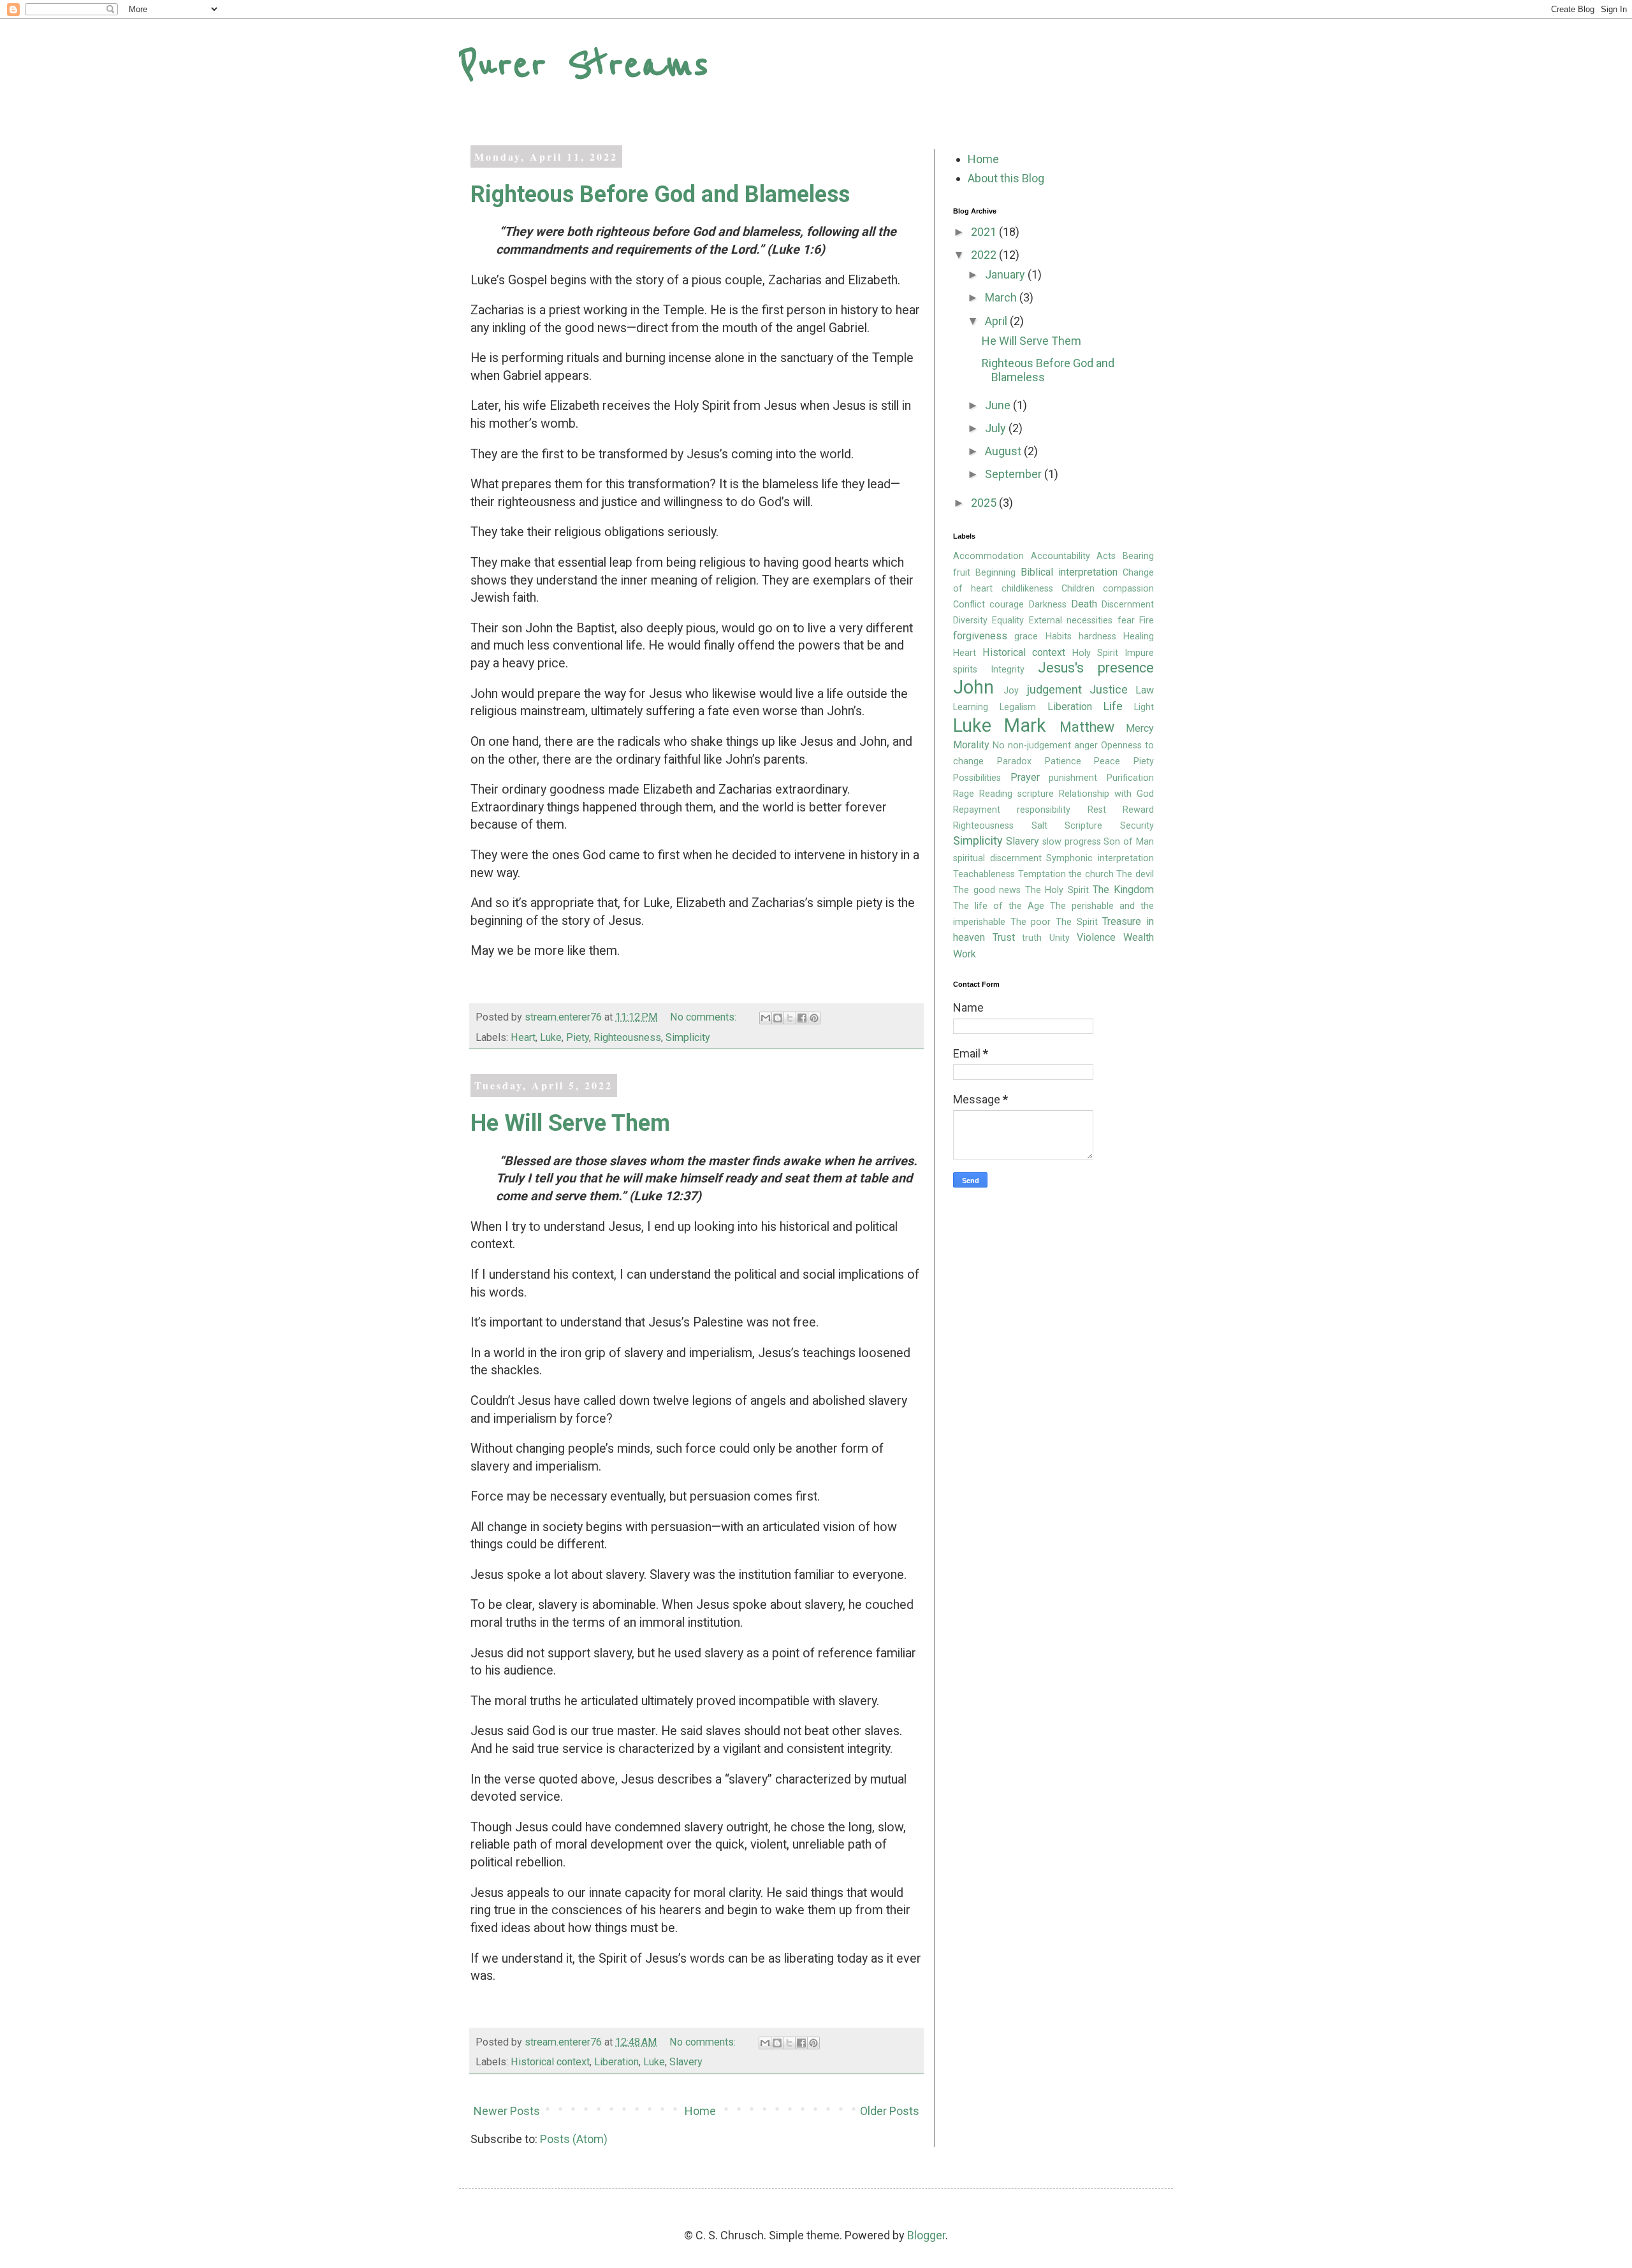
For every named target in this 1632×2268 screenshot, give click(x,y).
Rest (1097, 810)
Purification (1130, 778)
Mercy (1140, 728)
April (997, 321)
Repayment (977, 810)
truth (1032, 938)
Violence (1096, 937)
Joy (1011, 691)
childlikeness (1027, 589)
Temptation (1042, 874)
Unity (1060, 938)
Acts (1106, 556)
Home (700, 2111)
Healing (1139, 636)
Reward (1138, 810)
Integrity (1008, 670)
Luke (551, 1037)
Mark (1025, 725)
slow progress (1072, 842)
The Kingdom (1123, 890)
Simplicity (688, 1037)
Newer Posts (507, 2111)
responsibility (1044, 810)
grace (1026, 636)
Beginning (995, 573)
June (999, 405)
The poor (1031, 922)
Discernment (1128, 605)
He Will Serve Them (570, 1123)
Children (1078, 589)
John (973, 687)
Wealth (1139, 937)
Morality (971, 745)
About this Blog (1006, 178)
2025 (985, 503)
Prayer (1025, 777)
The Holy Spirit (1057, 890)
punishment (1073, 778)
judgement (1054, 689)
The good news (987, 890)
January (1006, 274)
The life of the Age (999, 906)
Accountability (1060, 556)
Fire (1147, 621)
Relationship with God (1106, 794)
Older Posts (890, 2111)
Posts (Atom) (574, 2139)
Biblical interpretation (1069, 572)
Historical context (550, 2062)
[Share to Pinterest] (814, 1018)
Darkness (1048, 605)
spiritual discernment (997, 858)
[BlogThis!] (778, 1018)
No (999, 745)
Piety (578, 1037)
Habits (1059, 636)
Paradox (1014, 761)
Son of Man (1129, 842)
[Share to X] (790, 1018)
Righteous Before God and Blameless (660, 194)
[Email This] (766, 1018)
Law (1145, 690)
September (1015, 474)
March (1002, 297)
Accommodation (988, 556)
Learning (971, 707)
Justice (1109, 689)
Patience (1063, 761)
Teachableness (984, 874)
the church (1091, 874)
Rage (964, 794)
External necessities (1071, 621)
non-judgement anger (1053, 745)
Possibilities (977, 778)
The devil (1135, 874)
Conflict (969, 605)
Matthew (1087, 727)
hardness (1097, 636)
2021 (985, 232)
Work (965, 954)
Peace (1107, 761)
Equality (1008, 621)
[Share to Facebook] (802, 1018)
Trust (1004, 937)
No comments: (704, 1017)
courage (1007, 605)
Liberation (616, 2062)
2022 (985, 255)
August (1004, 451)
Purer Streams (584, 65)
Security (1137, 826)
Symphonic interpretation (1100, 858)
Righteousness (627, 1037)
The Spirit (1077, 922)
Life (1113, 706)
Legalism (1018, 707)
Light (1144, 707)
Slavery (686, 2062)
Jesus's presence (1096, 668)
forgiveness (980, 636)
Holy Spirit (1095, 653)
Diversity (970, 621)
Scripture (1083, 826)
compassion (1128, 589)
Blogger (926, 2235)
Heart (523, 1037)
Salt (1039, 826)
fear (1126, 621)
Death (1084, 604)
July (997, 428)
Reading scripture (1016, 794)
